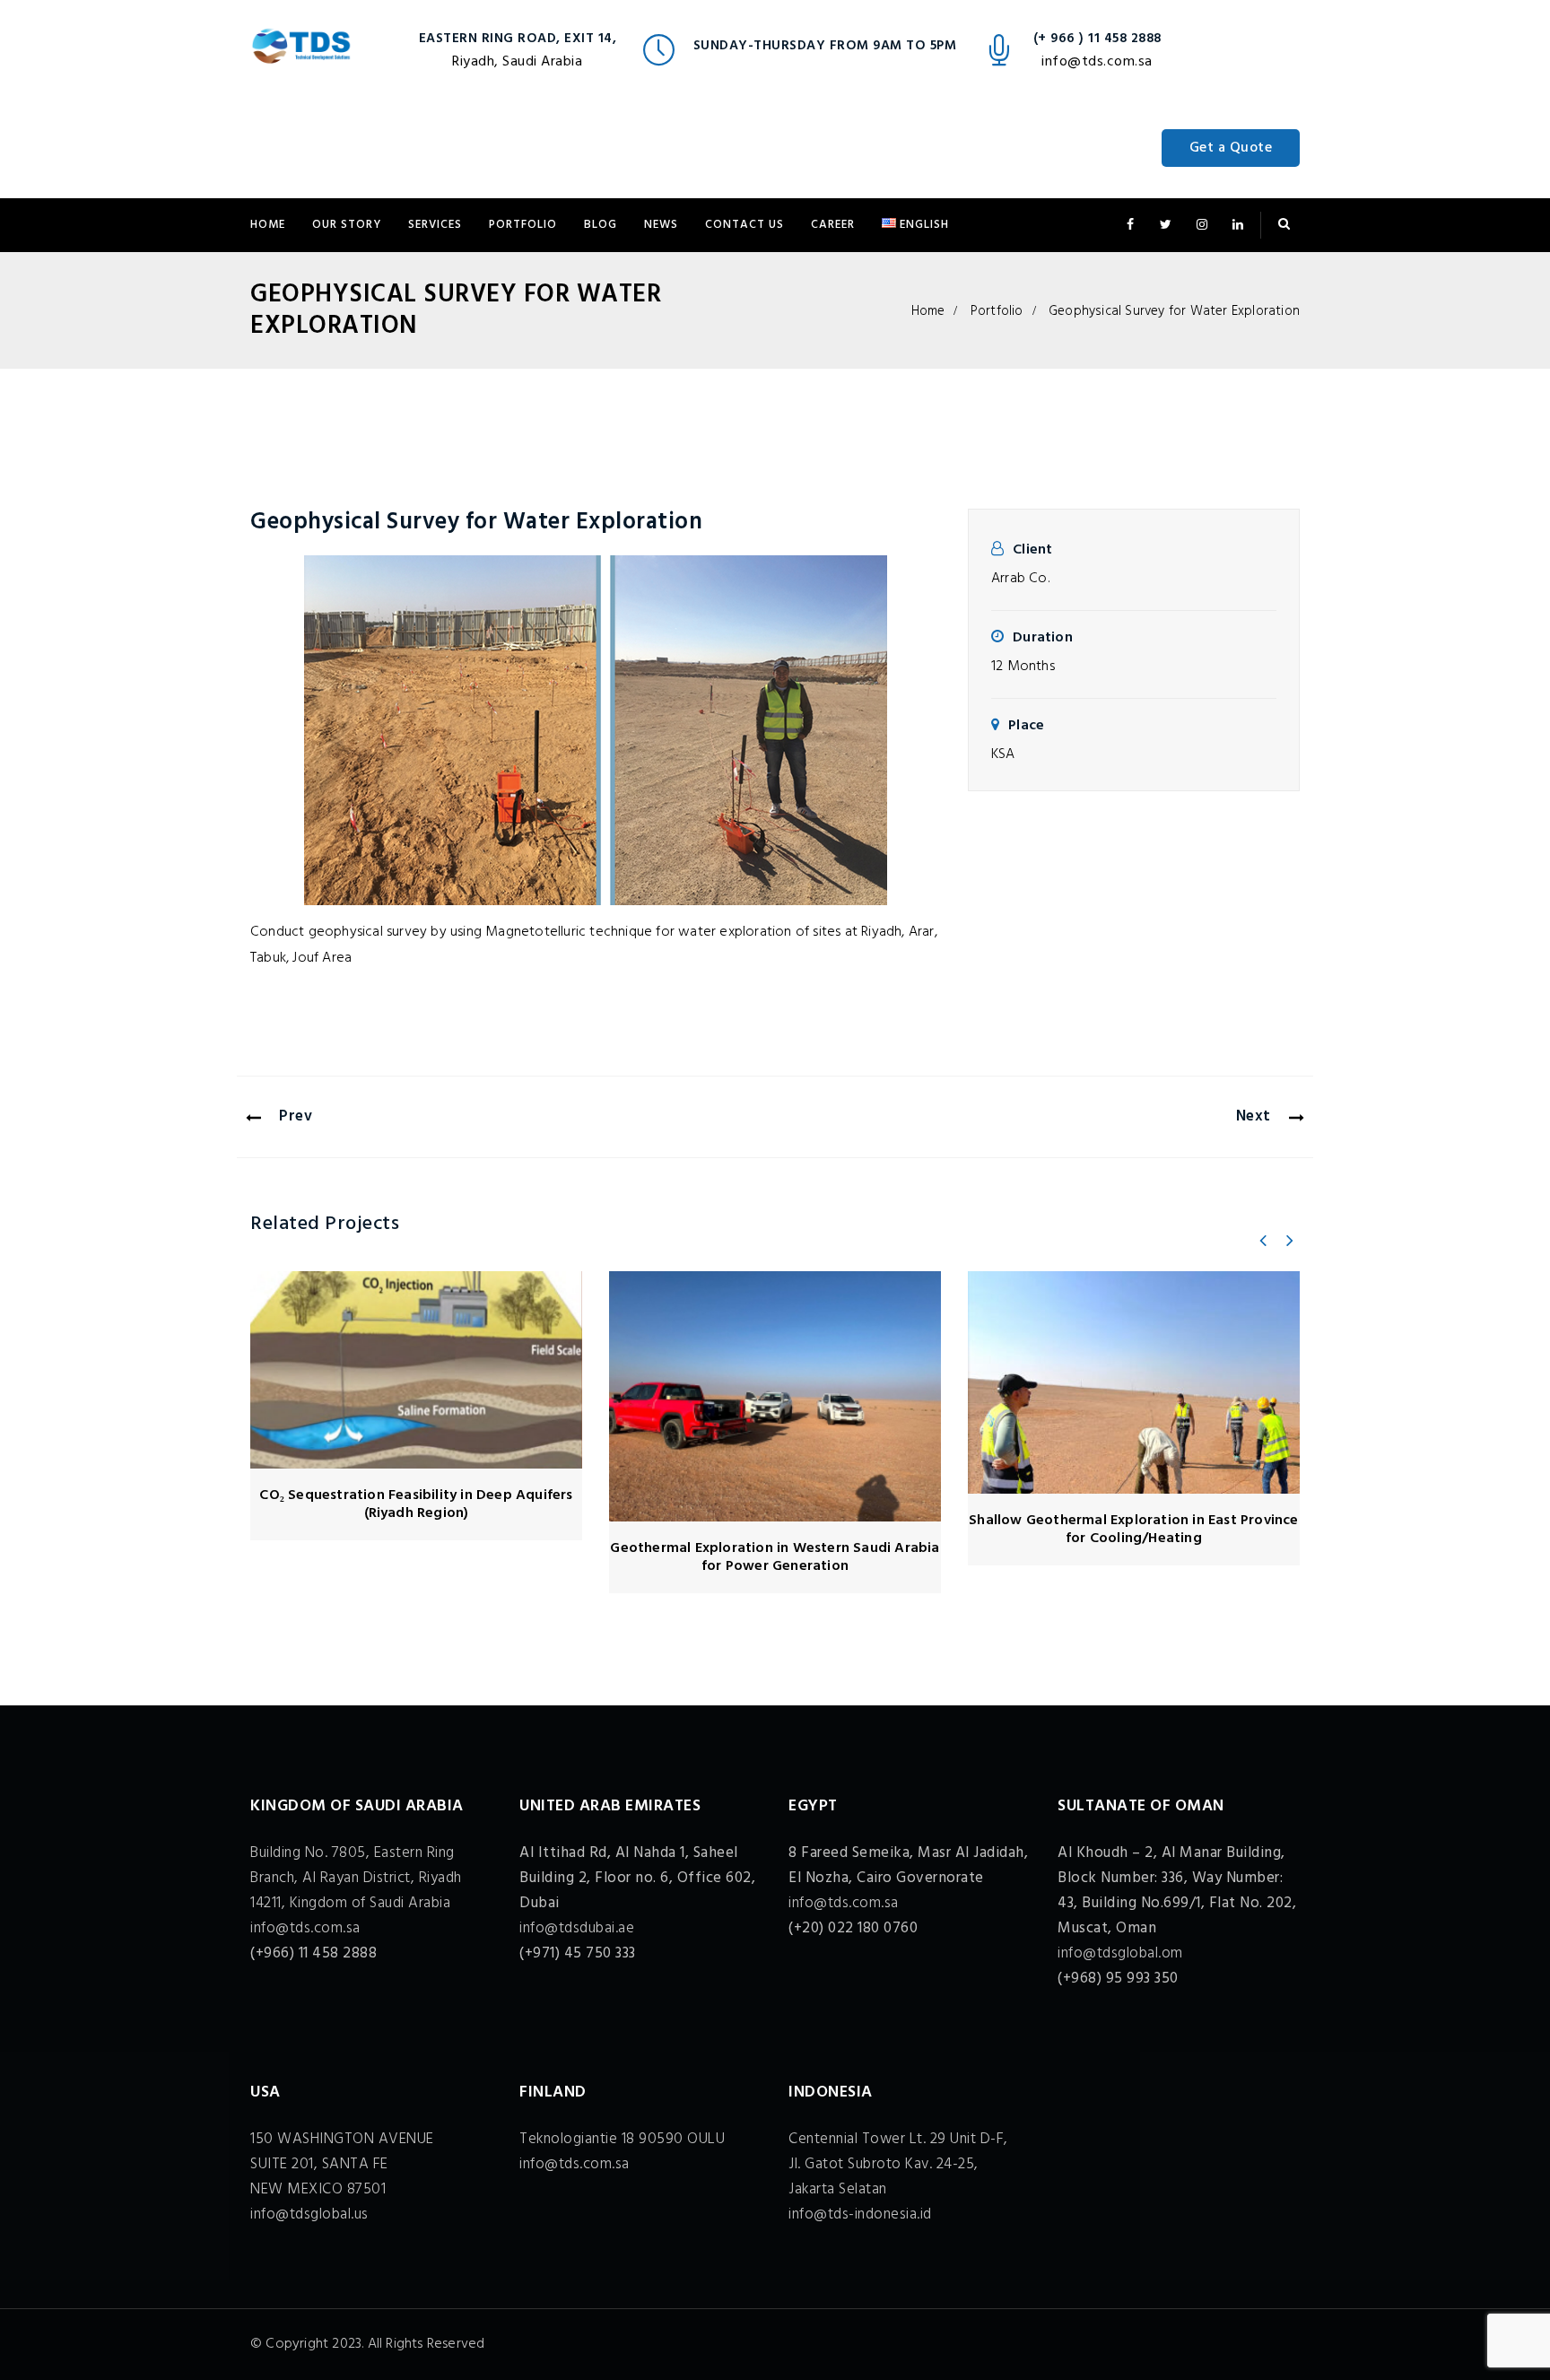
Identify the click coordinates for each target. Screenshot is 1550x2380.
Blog (601, 225)
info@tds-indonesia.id (860, 2214)
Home (268, 225)
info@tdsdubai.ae (577, 1928)
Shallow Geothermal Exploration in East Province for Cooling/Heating (1133, 1530)
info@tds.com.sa (1097, 62)
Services (435, 225)
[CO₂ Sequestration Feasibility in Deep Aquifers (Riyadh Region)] (416, 1370)
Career (833, 225)
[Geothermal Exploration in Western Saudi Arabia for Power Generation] (775, 1396)
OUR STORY (347, 225)
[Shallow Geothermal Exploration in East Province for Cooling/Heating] (1134, 1382)
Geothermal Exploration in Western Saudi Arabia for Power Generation (775, 1557)
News (661, 225)
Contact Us (745, 225)
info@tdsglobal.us (309, 2214)
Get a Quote (1231, 148)
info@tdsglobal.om (1120, 1953)
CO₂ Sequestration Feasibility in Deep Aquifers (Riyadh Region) (416, 1504)
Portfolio (523, 225)
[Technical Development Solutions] (301, 49)
